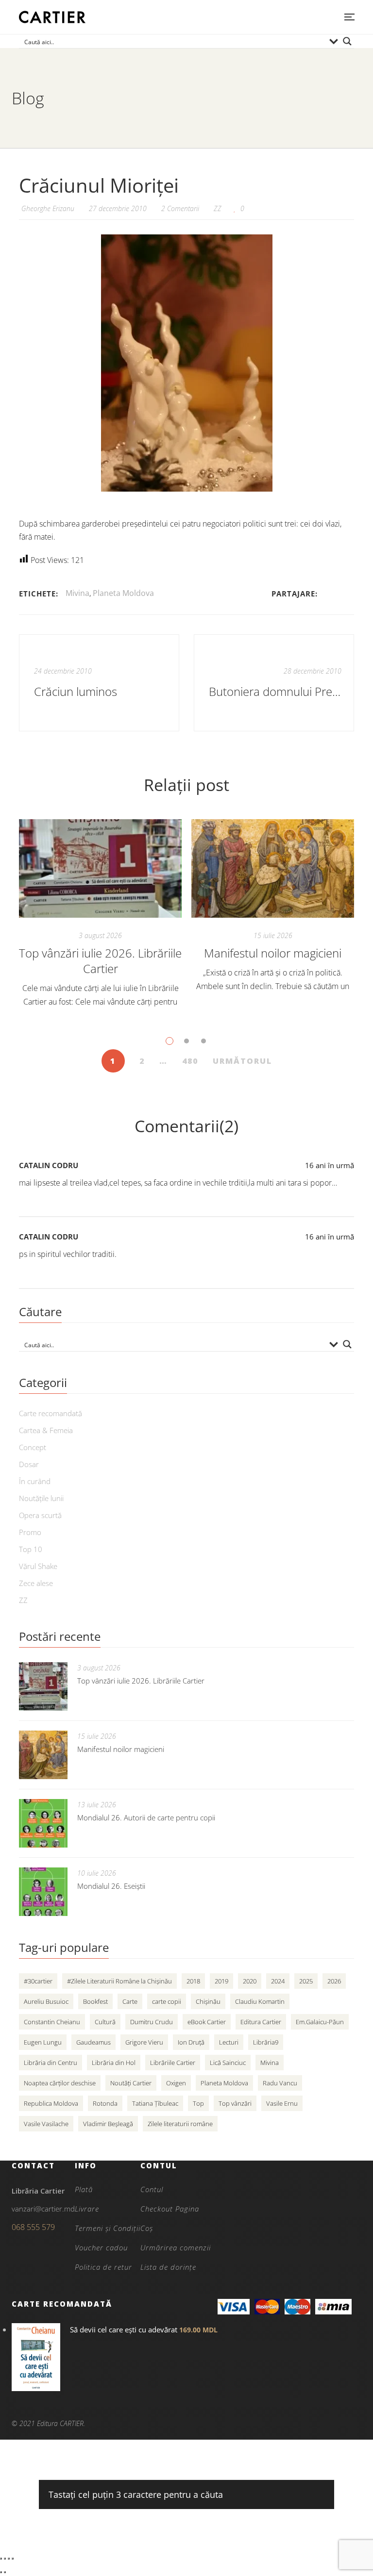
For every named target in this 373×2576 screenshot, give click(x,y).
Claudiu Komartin (260, 2001)
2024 (278, 1981)
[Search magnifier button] (347, 41)
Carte (130, 2001)
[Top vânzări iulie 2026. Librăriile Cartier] (100, 868)
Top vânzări (235, 2103)
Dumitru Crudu (152, 2022)
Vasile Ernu (282, 2103)
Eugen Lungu (43, 2042)
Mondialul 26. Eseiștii (111, 1886)
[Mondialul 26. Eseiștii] (43, 1892)
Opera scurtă (40, 1515)
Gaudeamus (93, 2042)
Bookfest (95, 2001)
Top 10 (31, 1549)
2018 (193, 1981)
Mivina (77, 593)
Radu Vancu (280, 2083)
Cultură (105, 2022)
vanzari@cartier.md (43, 2209)
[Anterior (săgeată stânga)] (1, 2572)
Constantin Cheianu (52, 2022)
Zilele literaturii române (180, 2124)
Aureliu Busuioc (46, 2001)
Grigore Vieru (144, 2042)
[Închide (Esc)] (13, 2559)
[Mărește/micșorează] (1, 2559)
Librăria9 (266, 2042)
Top (198, 2103)
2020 (250, 1981)
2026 (334, 1981)
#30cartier (38, 1981)
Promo (30, 1532)
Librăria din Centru (51, 2063)
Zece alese (36, 1583)
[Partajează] (9, 2559)
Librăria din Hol (114, 2063)
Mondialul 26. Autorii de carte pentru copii (146, 1817)
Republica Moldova (51, 2103)
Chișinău (208, 2001)
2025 (306, 1981)
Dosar (29, 1464)
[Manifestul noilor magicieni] (273, 868)
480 (190, 1061)
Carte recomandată (51, 1413)
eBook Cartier (207, 2022)
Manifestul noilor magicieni (273, 953)
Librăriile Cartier (173, 2063)
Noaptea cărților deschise (60, 2083)
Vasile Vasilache (46, 2124)
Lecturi (229, 2042)
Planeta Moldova (123, 593)
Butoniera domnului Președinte (275, 691)
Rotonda (105, 2103)
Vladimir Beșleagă (108, 2124)
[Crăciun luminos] (99, 683)
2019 (221, 1981)
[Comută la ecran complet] (5, 2559)
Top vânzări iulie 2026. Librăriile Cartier (100, 961)
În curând (35, 1481)
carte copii (167, 2001)
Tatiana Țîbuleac (155, 2103)
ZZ (218, 208)
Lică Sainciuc (228, 2063)
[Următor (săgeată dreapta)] (5, 2572)
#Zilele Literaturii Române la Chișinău (119, 1981)
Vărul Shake (38, 1566)
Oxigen (176, 2083)
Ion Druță (191, 2042)
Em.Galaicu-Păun (320, 2022)
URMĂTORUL (242, 1061)
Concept (33, 1447)
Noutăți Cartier (131, 2083)
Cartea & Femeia (46, 1430)
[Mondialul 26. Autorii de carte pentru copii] (43, 1823)
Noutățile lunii (41, 1498)
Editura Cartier (261, 2022)
